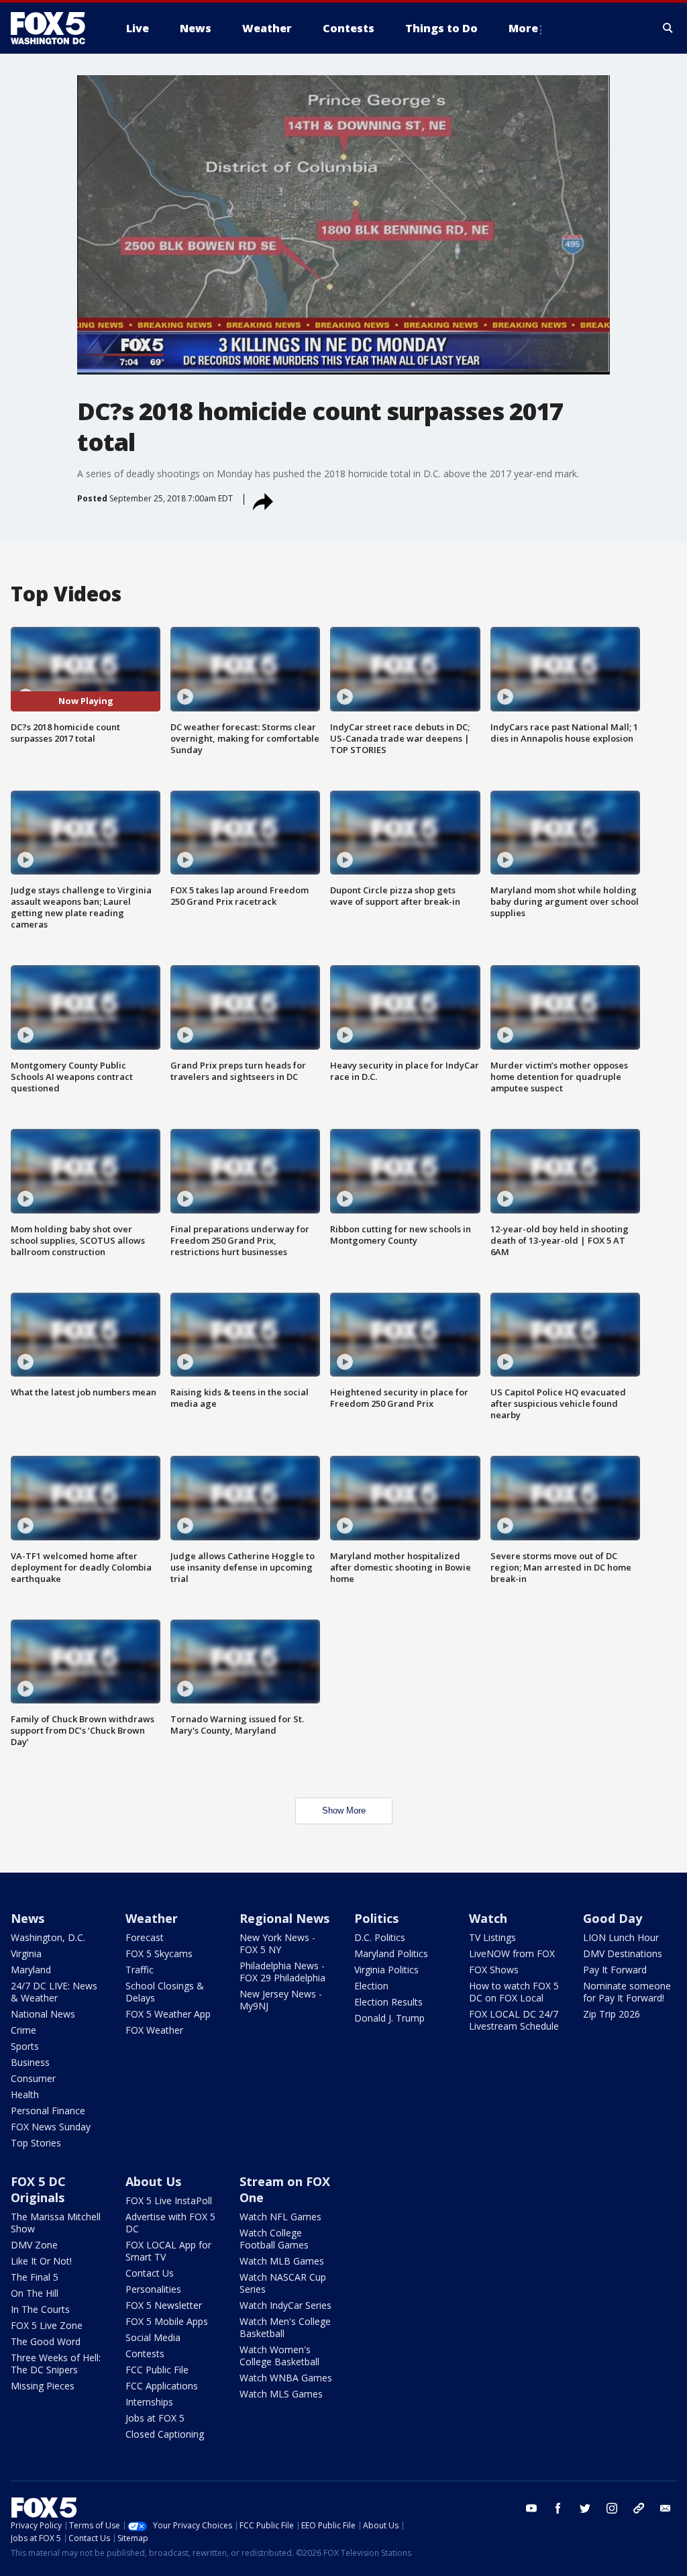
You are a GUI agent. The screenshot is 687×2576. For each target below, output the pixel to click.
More (523, 28)
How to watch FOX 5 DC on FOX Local (514, 1992)
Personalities (153, 2289)
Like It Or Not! (41, 2261)
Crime (23, 2030)
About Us (153, 2181)
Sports (25, 2046)
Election (371, 1986)
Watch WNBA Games (286, 2378)
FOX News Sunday (51, 2127)
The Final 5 (35, 2277)
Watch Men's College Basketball (285, 2327)
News (28, 1918)
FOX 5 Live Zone (47, 2325)
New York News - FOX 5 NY (277, 1943)
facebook (558, 2508)
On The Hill (35, 2293)
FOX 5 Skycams (159, 1953)
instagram (612, 2508)
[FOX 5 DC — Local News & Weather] (55, 28)
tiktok (639, 2508)
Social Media (153, 2337)
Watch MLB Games (282, 2261)
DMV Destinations (623, 1953)
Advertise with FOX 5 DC (170, 2223)
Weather (152, 1918)
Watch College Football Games (274, 2239)
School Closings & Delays (165, 1992)
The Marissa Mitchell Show (56, 2223)
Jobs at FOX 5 (155, 2418)
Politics (376, 1918)
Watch (488, 1918)
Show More (344, 1811)
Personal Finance (48, 2111)
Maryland (31, 1970)
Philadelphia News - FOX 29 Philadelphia (282, 1972)
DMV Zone (34, 2245)
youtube (531, 2508)
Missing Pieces (43, 2386)
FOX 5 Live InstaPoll (169, 2200)
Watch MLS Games (281, 2394)
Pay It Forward (615, 1970)
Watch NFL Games (280, 2217)
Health (25, 2094)
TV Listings (492, 1937)
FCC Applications (162, 2386)
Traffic (140, 1970)
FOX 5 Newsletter (164, 2305)
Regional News (284, 1918)
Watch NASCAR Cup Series (283, 2283)
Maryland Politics (391, 1953)
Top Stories (36, 2143)
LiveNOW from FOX (512, 1953)
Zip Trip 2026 (612, 2014)
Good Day (613, 1918)
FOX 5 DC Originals (38, 2189)
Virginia (26, 1953)
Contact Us (150, 2273)
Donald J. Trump (389, 2018)
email (666, 2508)
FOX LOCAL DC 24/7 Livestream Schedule (514, 2020)
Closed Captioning (165, 2434)
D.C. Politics (380, 1937)
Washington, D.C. (48, 1937)
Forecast (145, 1937)
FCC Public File (157, 2370)
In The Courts (40, 2309)
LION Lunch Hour (621, 1937)
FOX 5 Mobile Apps (167, 2321)
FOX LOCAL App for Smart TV (168, 2251)
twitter (585, 2508)
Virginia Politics (386, 1970)
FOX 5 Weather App (168, 2014)
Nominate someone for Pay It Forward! (627, 1992)
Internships (149, 2402)
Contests (145, 2354)
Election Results (388, 2002)
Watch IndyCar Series (285, 2305)
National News (43, 2014)
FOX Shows (494, 1970)
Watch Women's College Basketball (279, 2356)
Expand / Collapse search (668, 28)
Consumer (33, 2078)
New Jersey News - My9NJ (281, 2000)
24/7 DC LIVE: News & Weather (54, 1992)
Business (30, 2062)
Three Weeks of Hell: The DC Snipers (56, 2364)
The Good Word (46, 2341)
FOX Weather (154, 2030)
